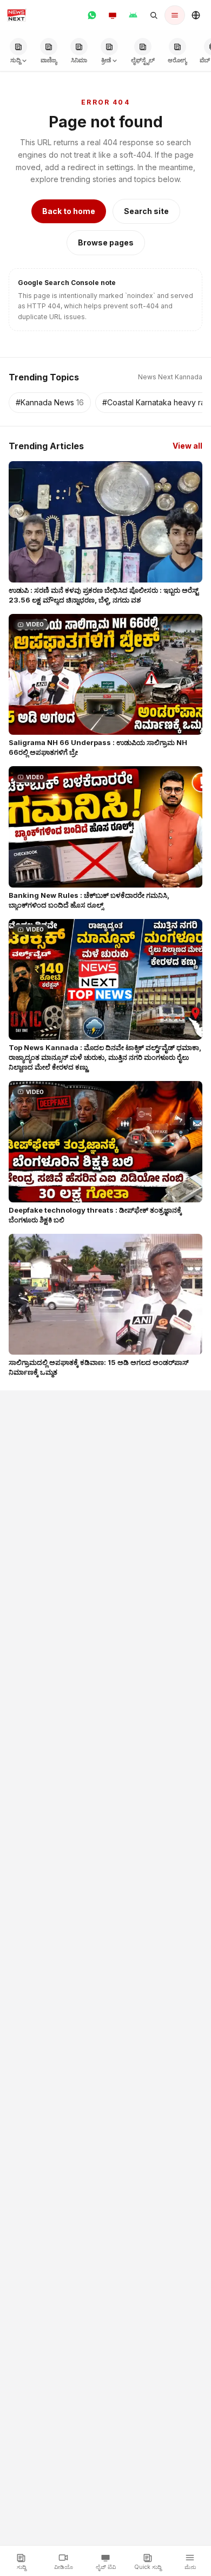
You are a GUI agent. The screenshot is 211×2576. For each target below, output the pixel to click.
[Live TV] (113, 15)
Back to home (69, 211)
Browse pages (106, 242)
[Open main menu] (175, 15)
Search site (146, 211)
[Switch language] (196, 15)
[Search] (154, 15)
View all (187, 446)
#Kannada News (50, 402)
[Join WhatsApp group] (92, 15)
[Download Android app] (133, 15)
